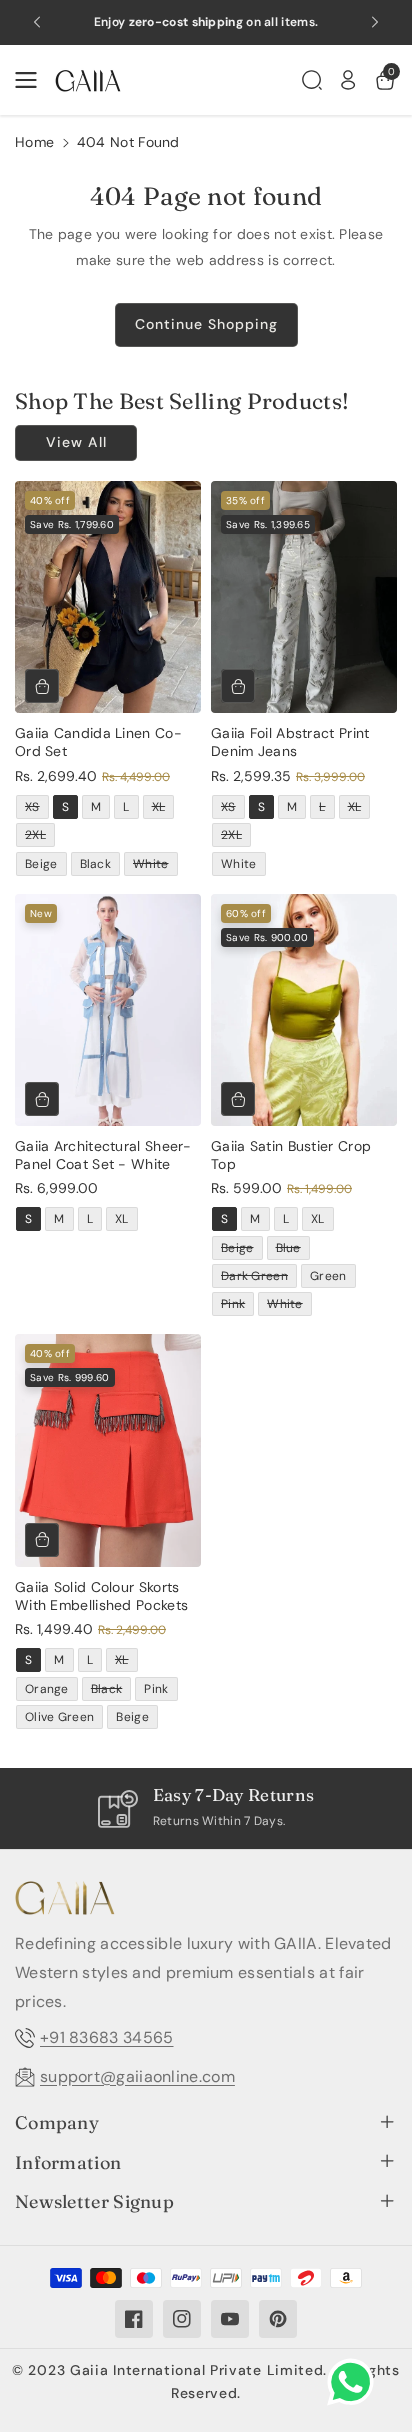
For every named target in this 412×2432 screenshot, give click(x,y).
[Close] (371, 914)
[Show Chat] (355, 2382)
